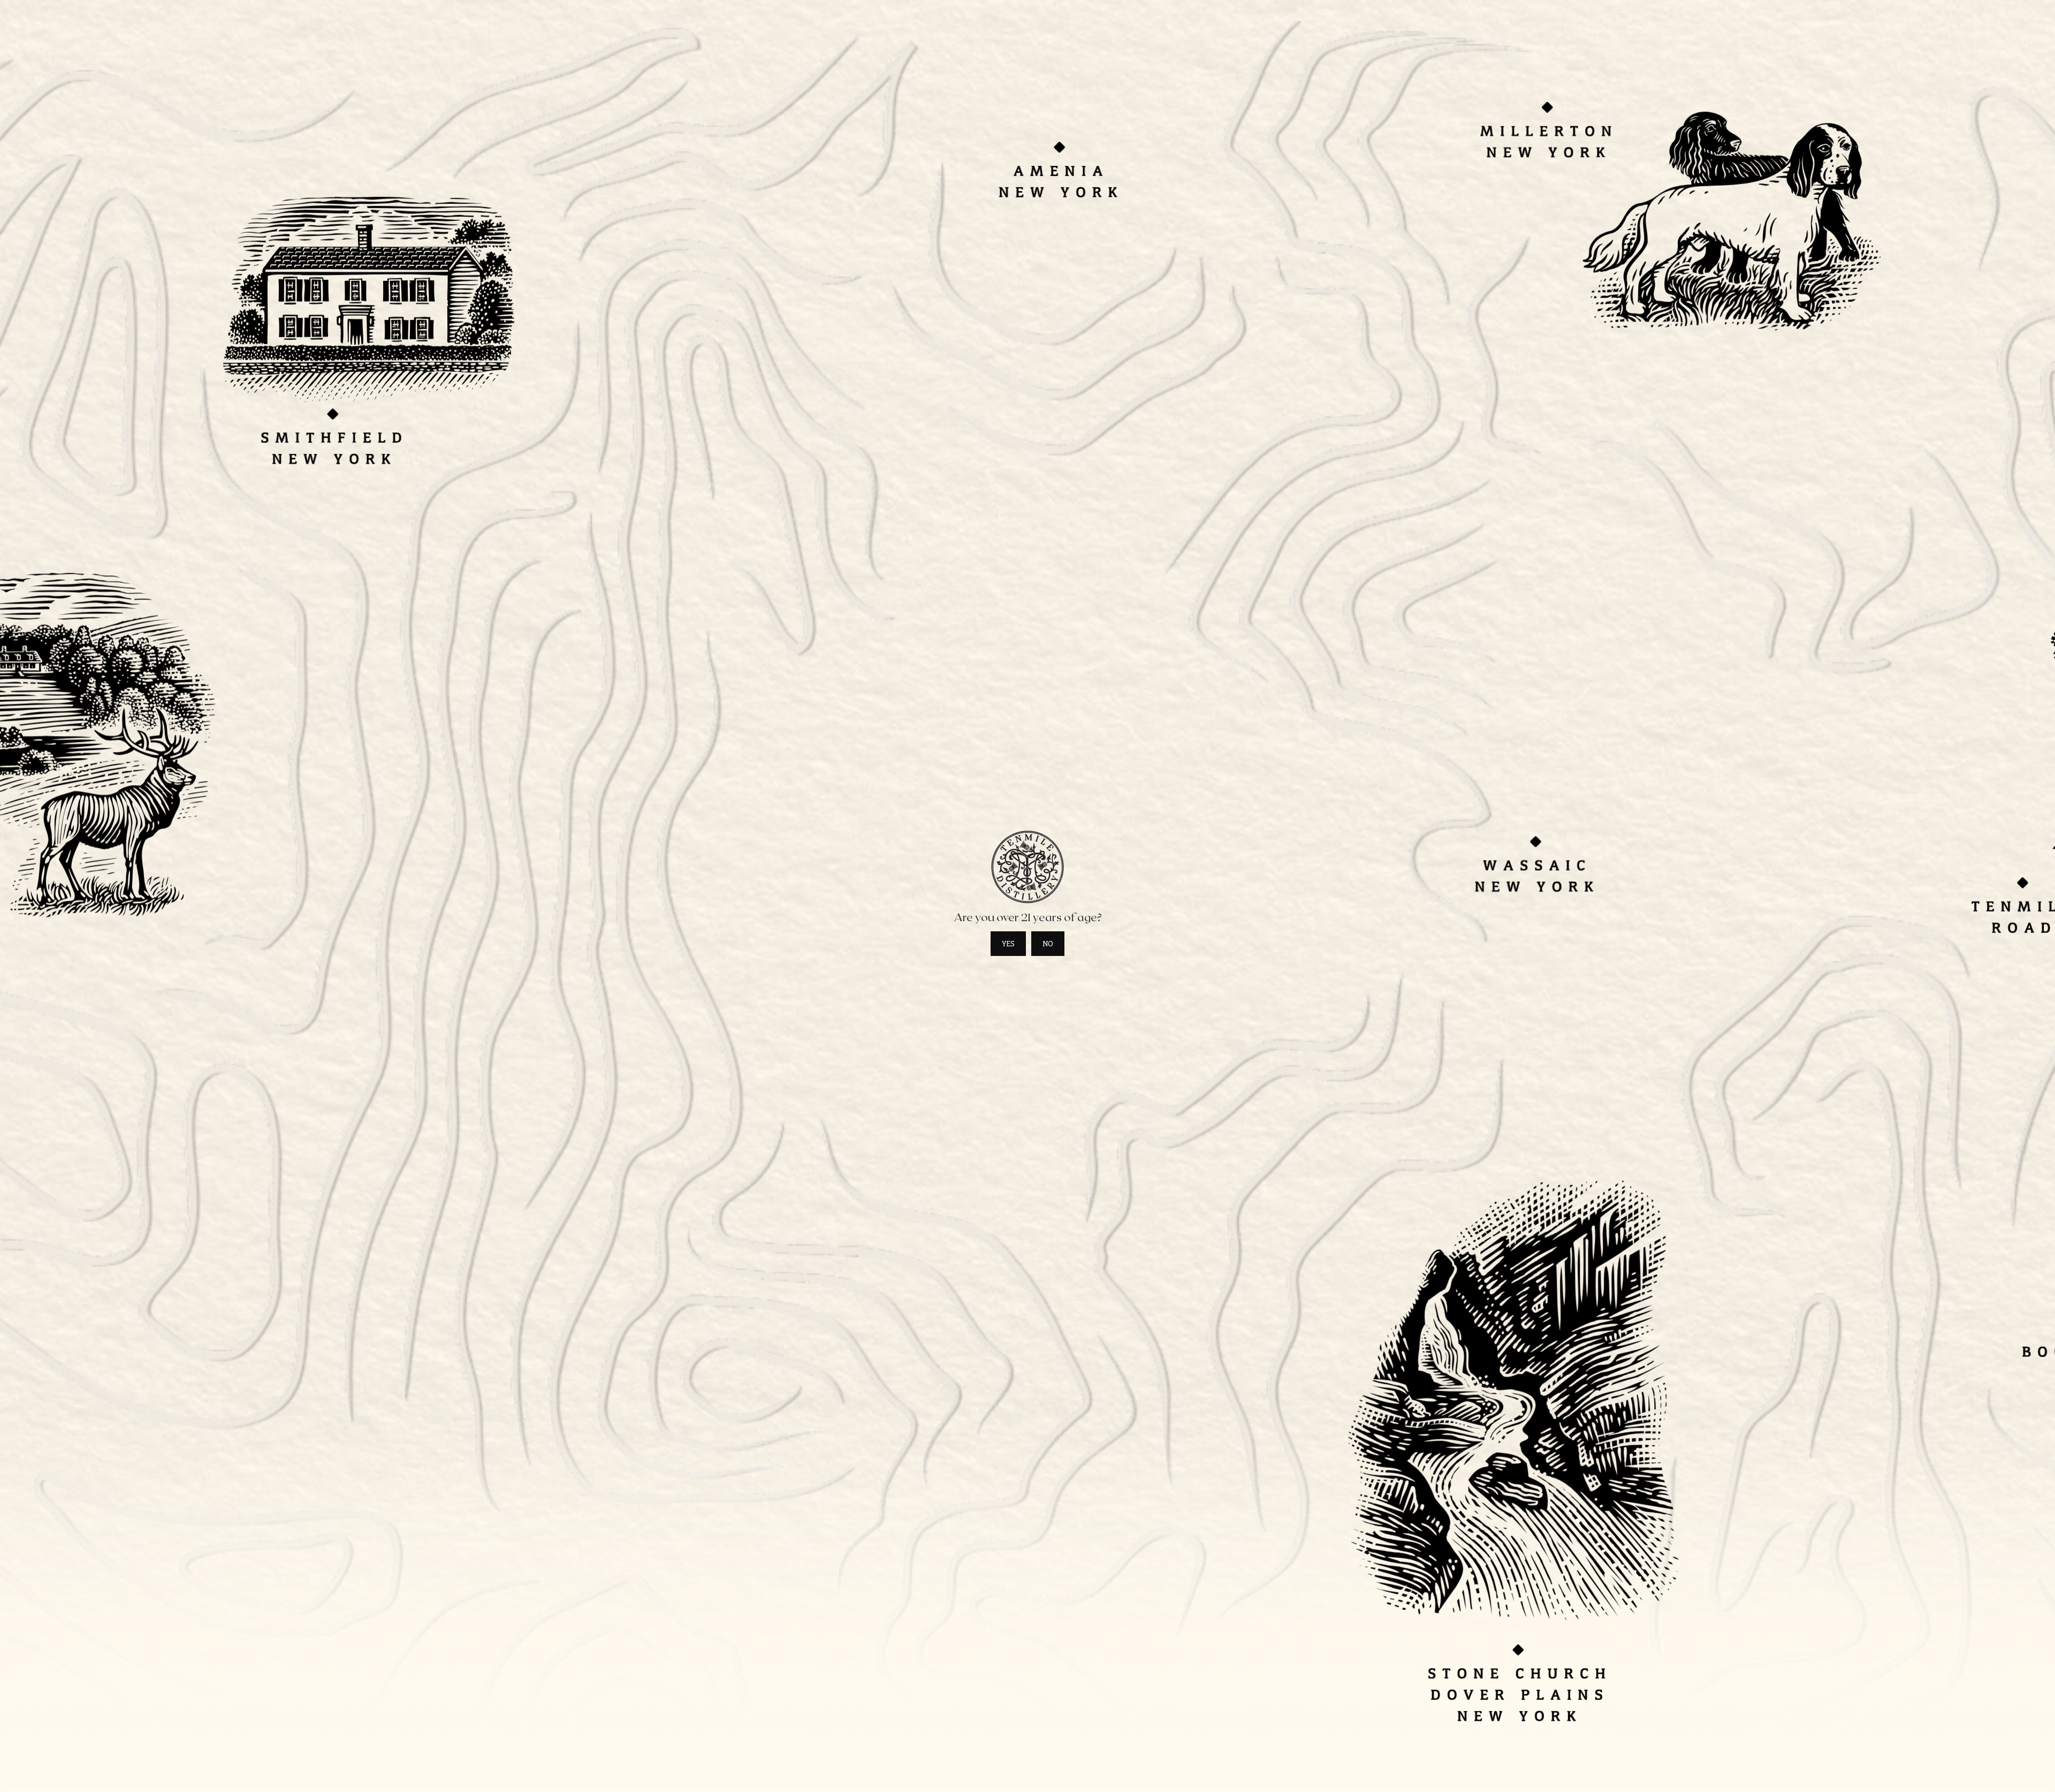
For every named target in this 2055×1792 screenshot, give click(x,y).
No (1048, 944)
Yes (1008, 944)
